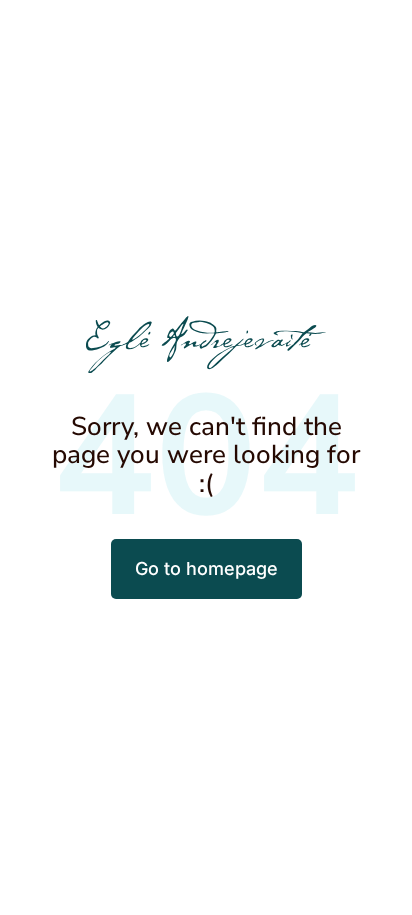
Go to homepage (206, 568)
